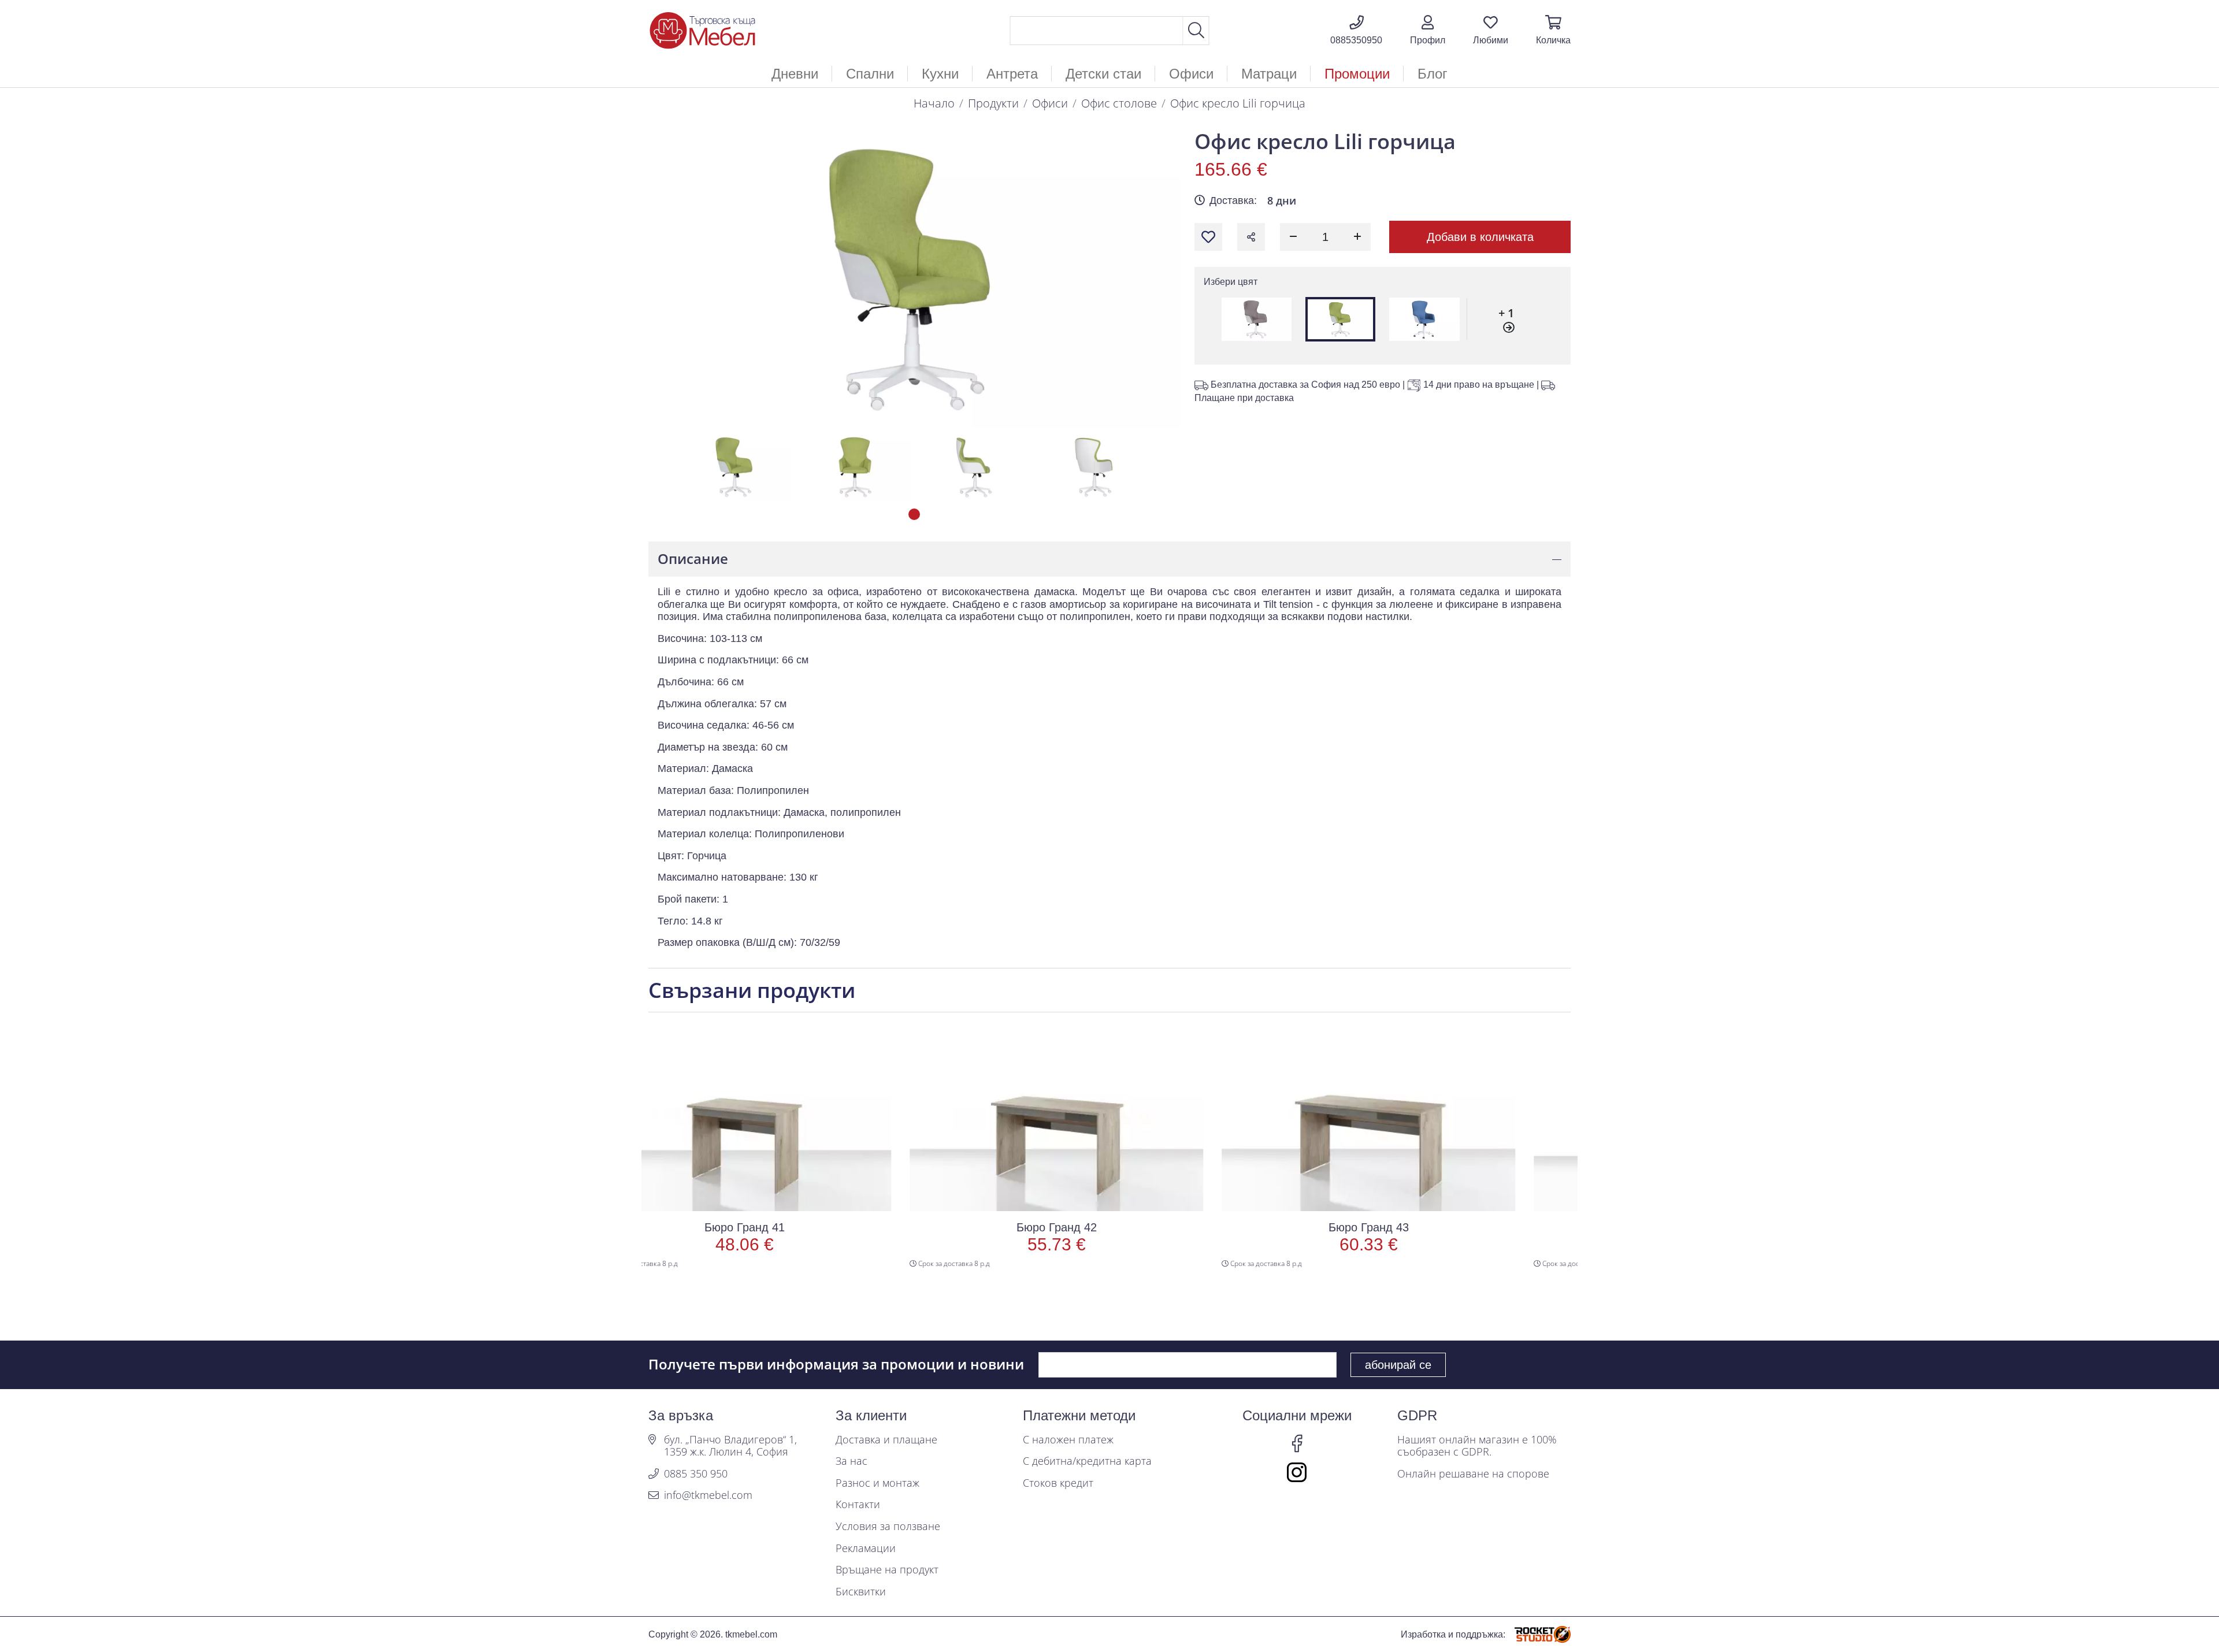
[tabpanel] (735, 467)
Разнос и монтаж (877, 1483)
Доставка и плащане (886, 1440)
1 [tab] (914, 514)
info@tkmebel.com (708, 1495)
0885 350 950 (696, 1474)
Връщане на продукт (887, 1570)
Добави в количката (1480, 237)
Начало (934, 103)
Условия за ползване (888, 1527)
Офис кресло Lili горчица (1238, 103)
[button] (1428, 31)
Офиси (1050, 103)
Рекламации (866, 1549)
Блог (1433, 74)
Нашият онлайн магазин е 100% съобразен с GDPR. (1477, 1446)
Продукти (993, 103)
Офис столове (1119, 103)
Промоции (1357, 74)
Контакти (858, 1505)
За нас (851, 1461)
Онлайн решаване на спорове (1473, 1474)
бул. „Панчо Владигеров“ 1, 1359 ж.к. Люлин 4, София (730, 1446)
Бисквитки (861, 1592)
